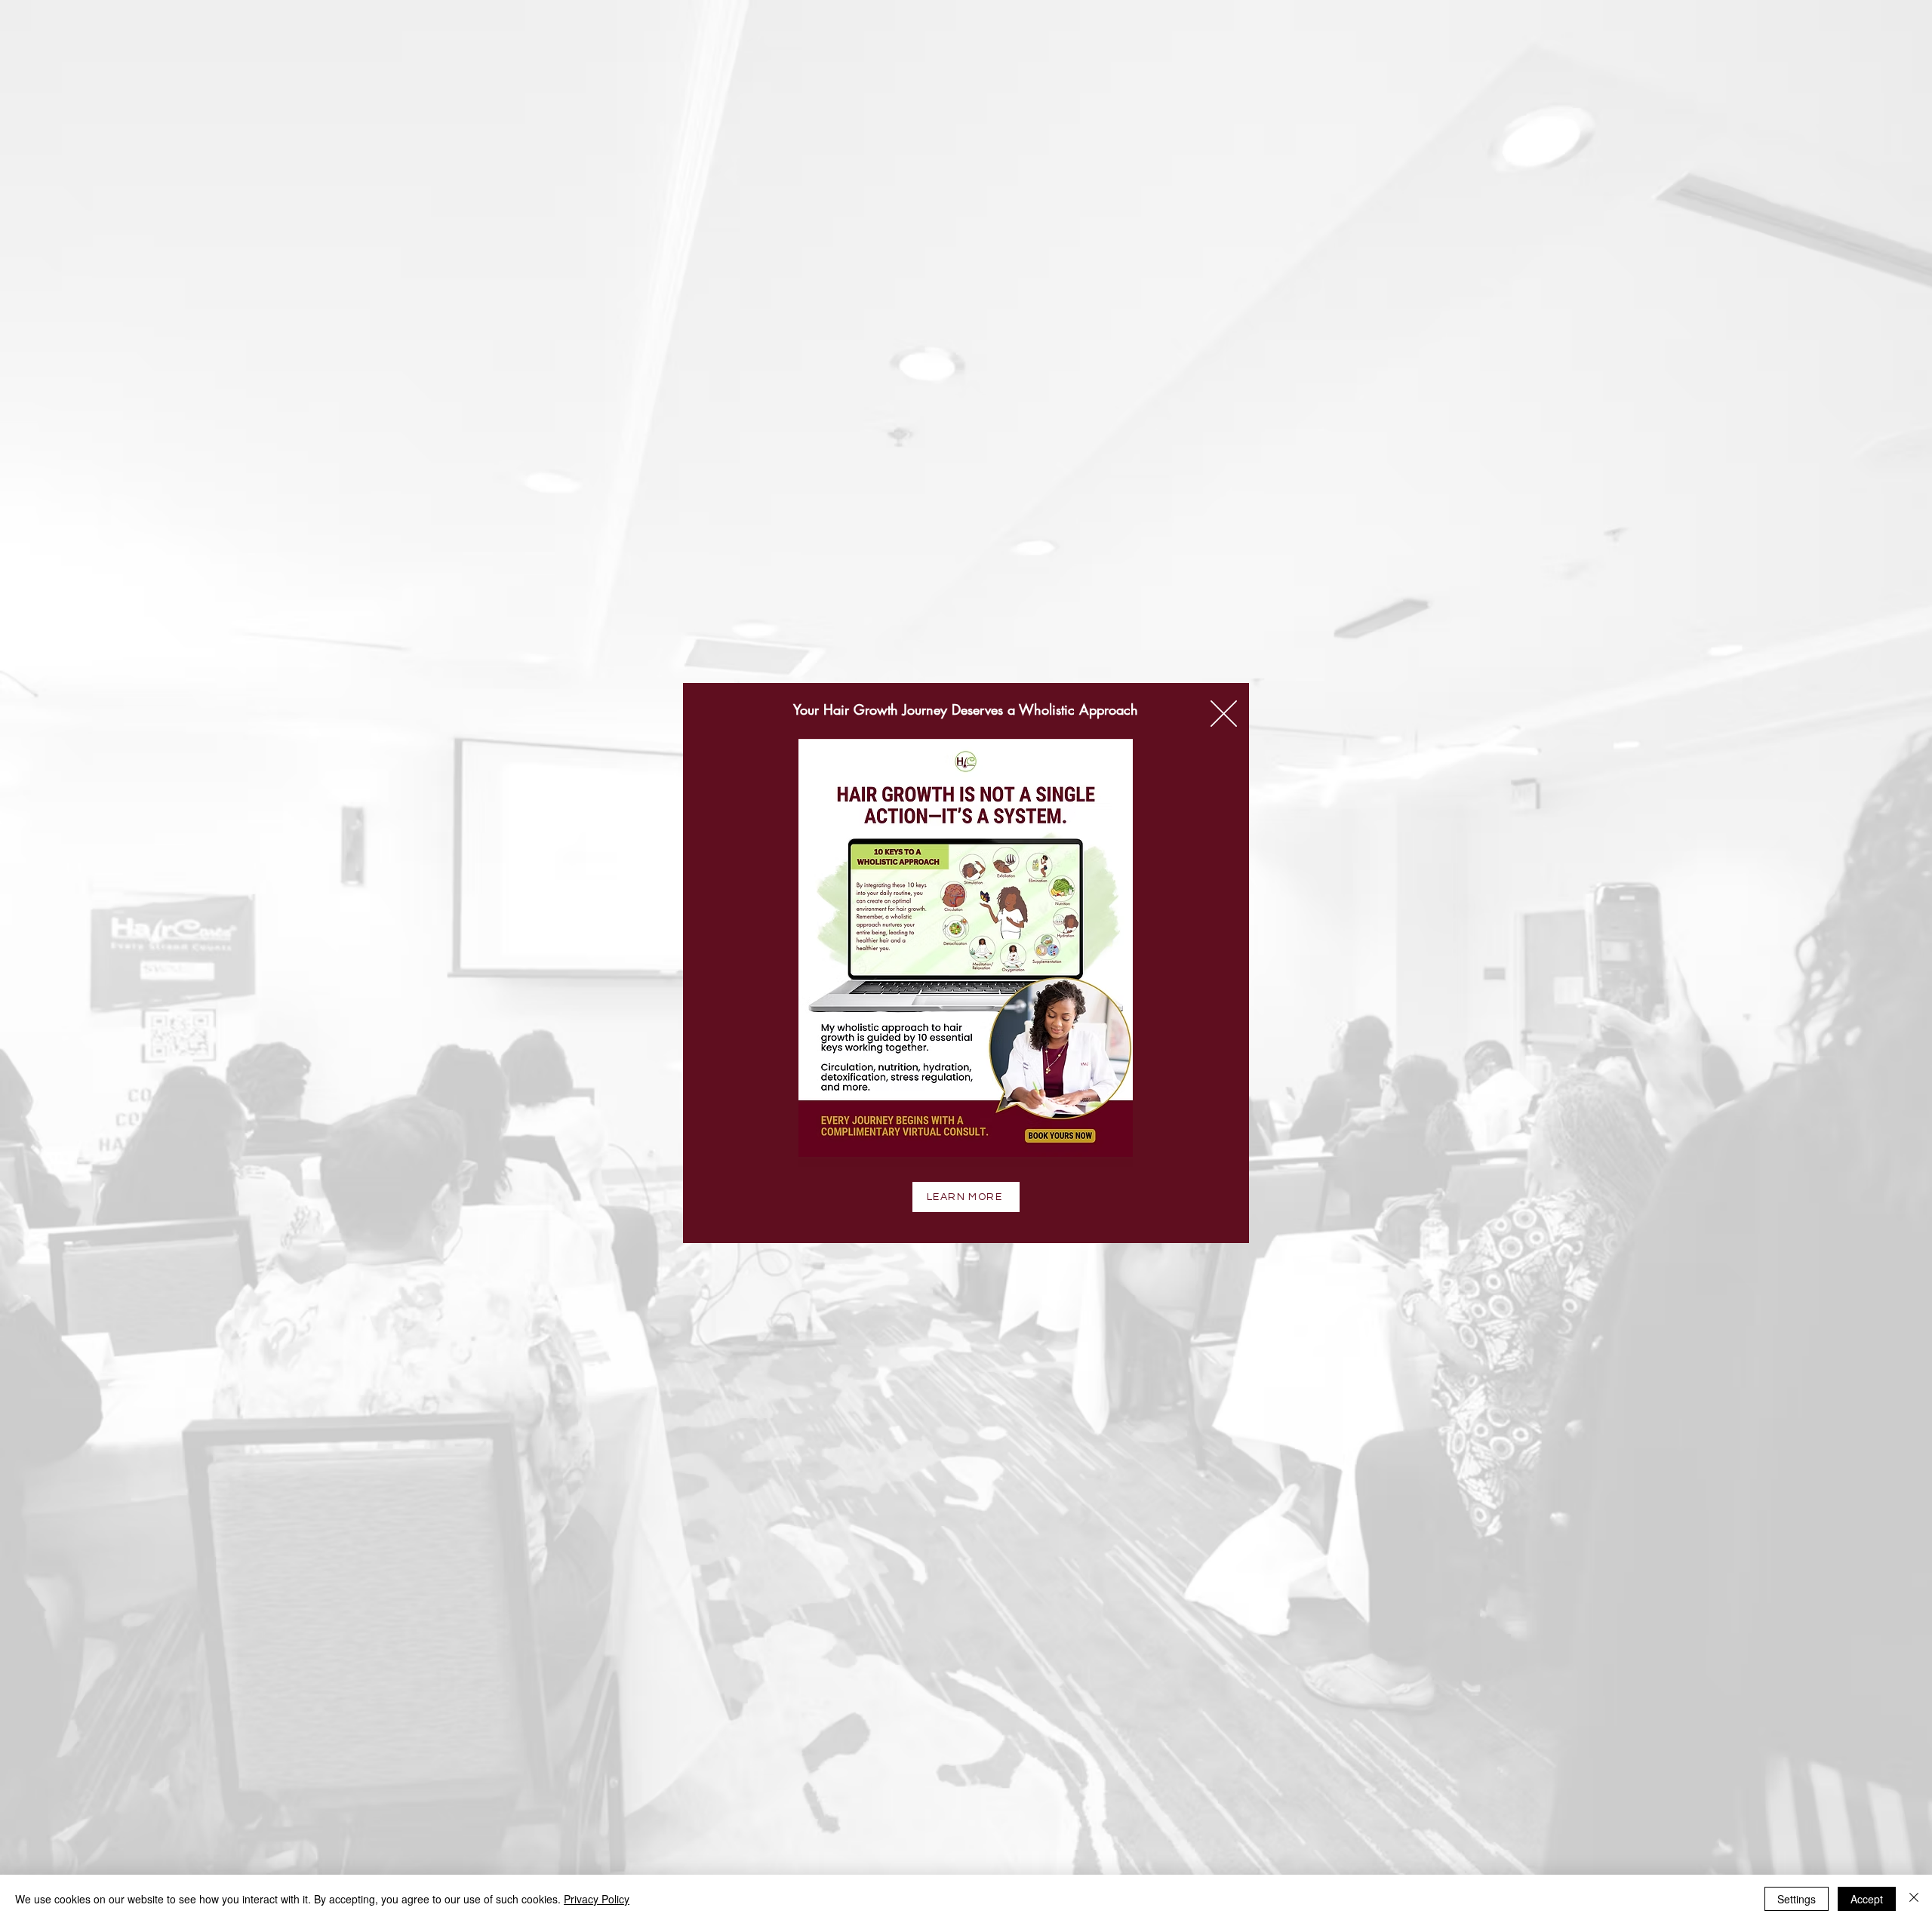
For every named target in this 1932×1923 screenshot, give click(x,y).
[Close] (1914, 1899)
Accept (1867, 1899)
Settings (1797, 1899)
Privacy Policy (597, 1899)
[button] (1224, 714)
